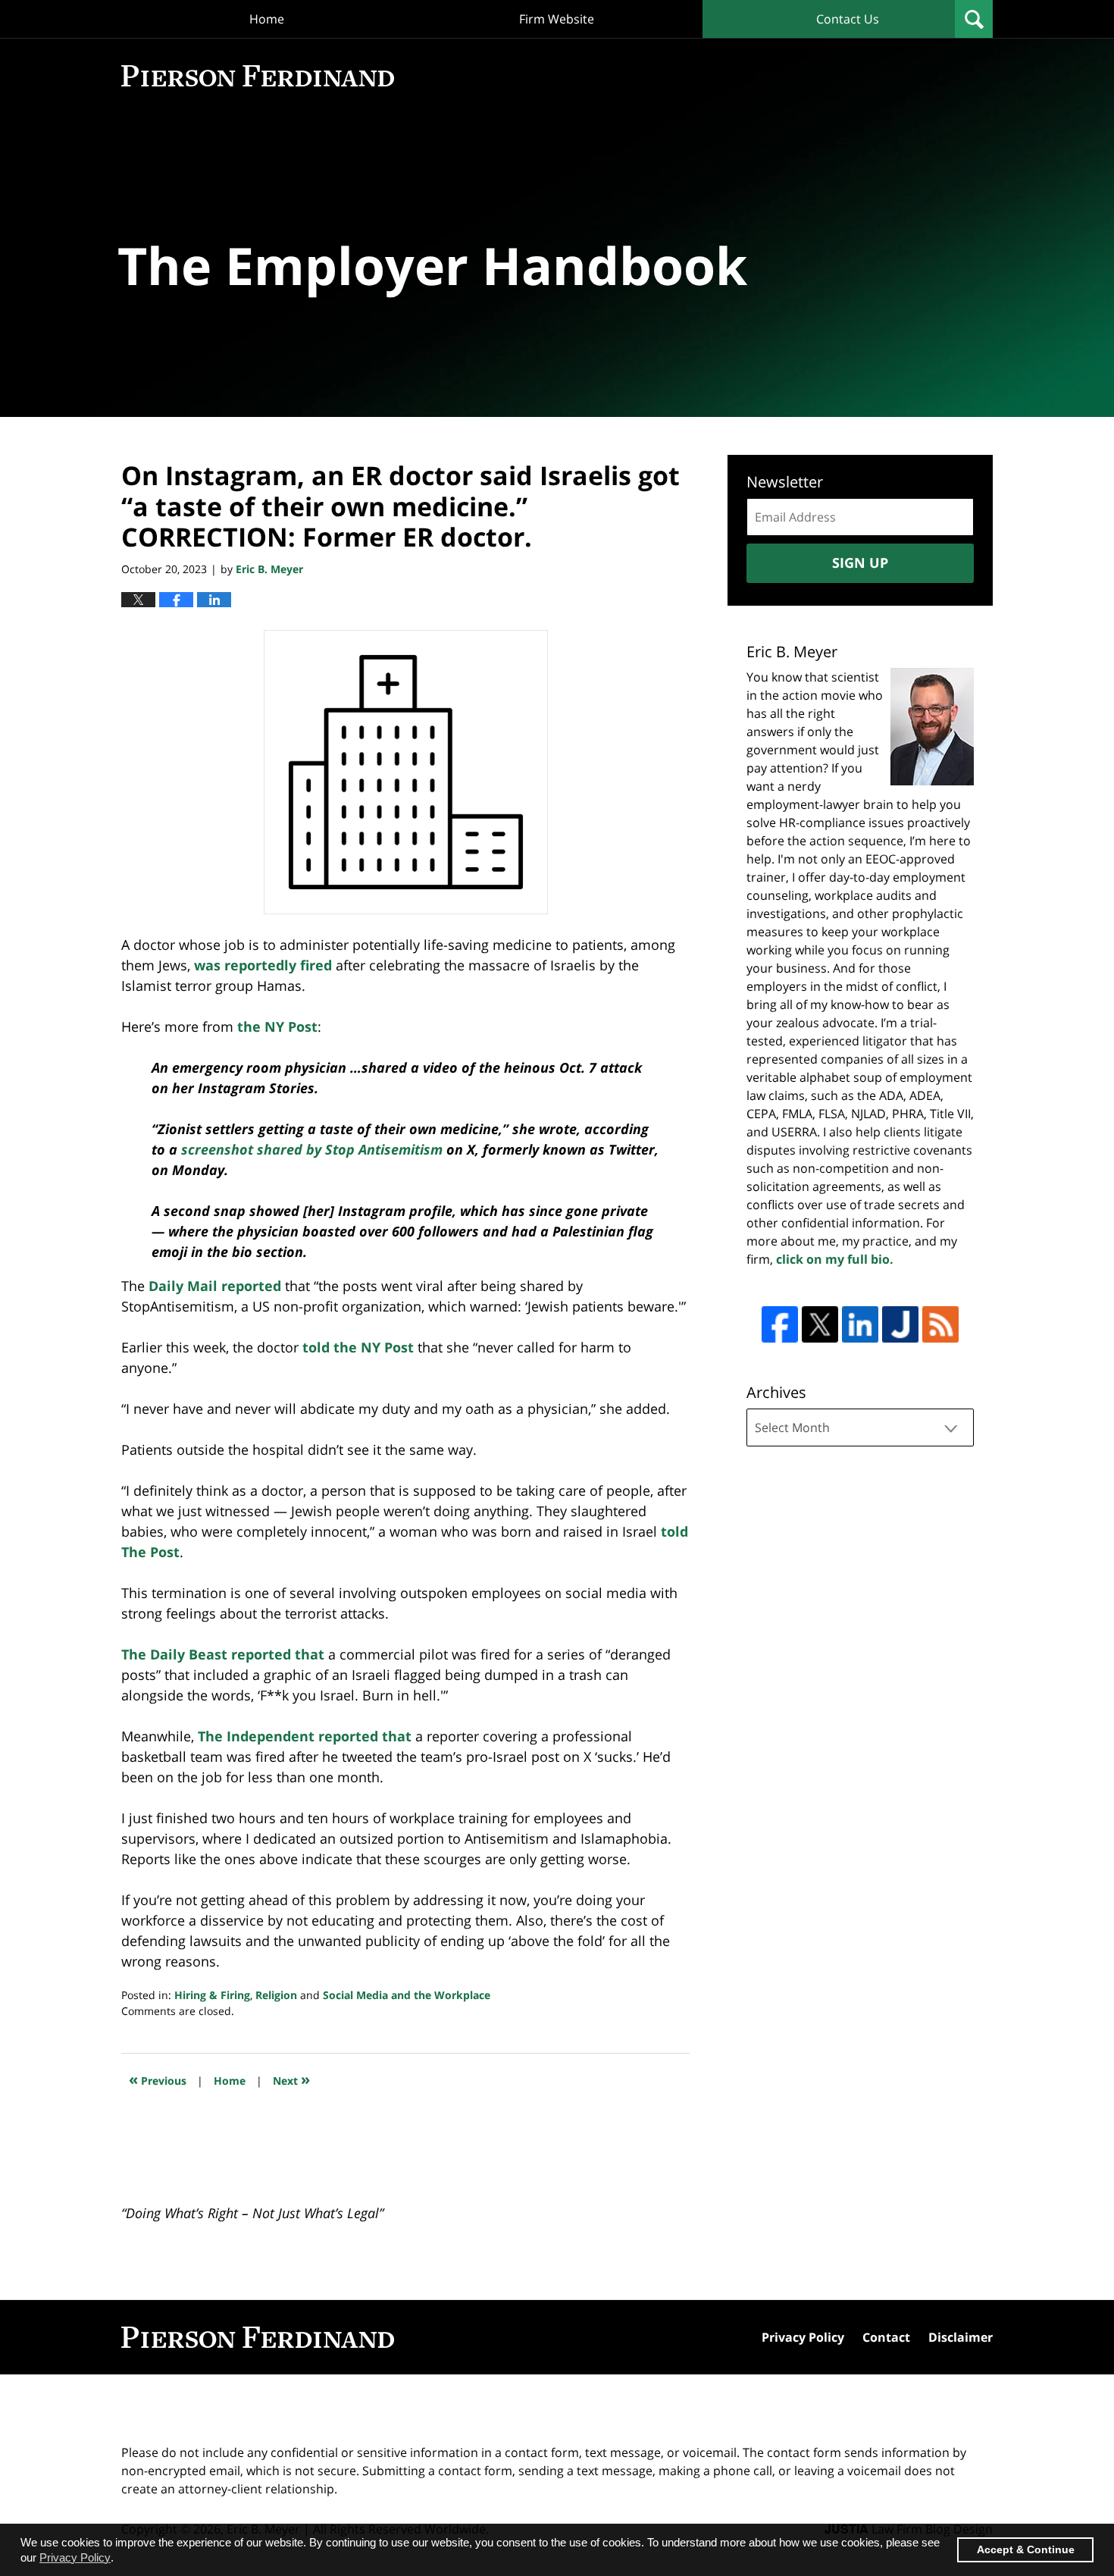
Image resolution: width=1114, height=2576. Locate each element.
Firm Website (557, 19)
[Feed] (940, 1324)
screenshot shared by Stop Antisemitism (312, 1149)
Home (267, 19)
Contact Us (848, 19)
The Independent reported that (305, 1736)
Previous (158, 2079)
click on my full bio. (835, 1259)
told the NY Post (358, 1347)
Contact (886, 2337)
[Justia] (900, 1324)
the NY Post (275, 1026)
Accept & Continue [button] (1026, 2550)
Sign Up (860, 563)
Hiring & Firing (212, 1995)
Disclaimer (961, 2337)
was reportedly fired (263, 965)
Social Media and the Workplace (407, 1995)
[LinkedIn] (860, 1324)
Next (291, 2079)
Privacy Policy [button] (75, 2557)
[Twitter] (820, 1324)
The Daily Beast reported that (225, 1654)
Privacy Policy (803, 2337)
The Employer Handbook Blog (258, 76)
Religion (276, 1995)
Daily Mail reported (215, 1286)
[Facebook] (780, 1324)
